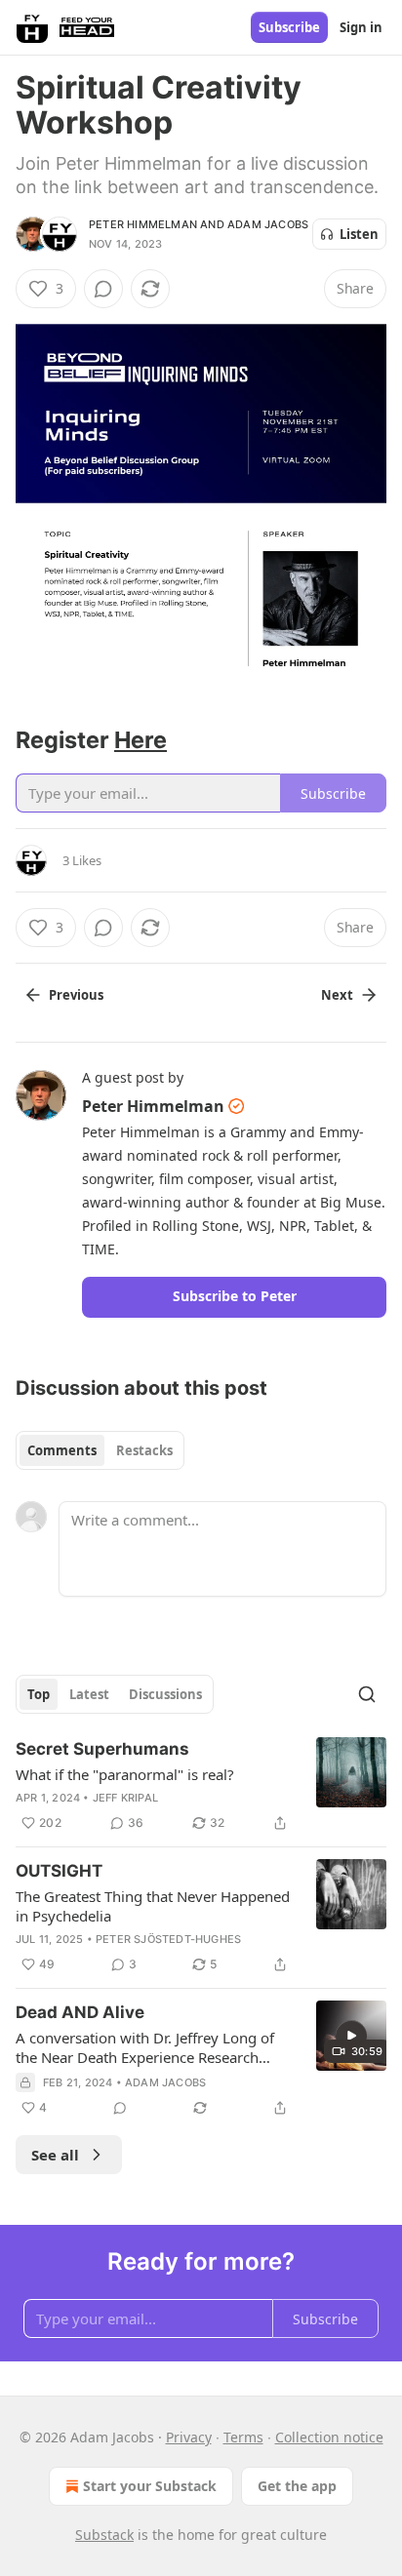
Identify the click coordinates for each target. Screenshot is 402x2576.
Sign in (361, 27)
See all (55, 2155)
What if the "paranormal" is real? (125, 1774)
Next (337, 995)
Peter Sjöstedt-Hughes (168, 1939)
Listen (359, 234)
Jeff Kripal (125, 1798)
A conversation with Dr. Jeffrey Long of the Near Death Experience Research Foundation (145, 2047)
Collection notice (329, 2437)
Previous (76, 995)
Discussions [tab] (165, 1694)
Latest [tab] (89, 1694)
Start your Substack (150, 2486)
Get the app (297, 2486)
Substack (104, 2535)
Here (141, 740)
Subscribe (289, 27)
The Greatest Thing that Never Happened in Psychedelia (153, 1906)
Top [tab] (39, 1694)
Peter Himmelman (143, 224)
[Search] (367, 1694)
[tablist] (100, 1450)
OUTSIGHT (59, 1871)
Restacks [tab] (144, 1450)
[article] (201, 1786)
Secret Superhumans (102, 1749)
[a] (351, 2036)
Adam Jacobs (268, 224)
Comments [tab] (62, 1450)
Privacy (189, 2437)
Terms (243, 2437)
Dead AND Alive (80, 2012)
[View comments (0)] (103, 289)
